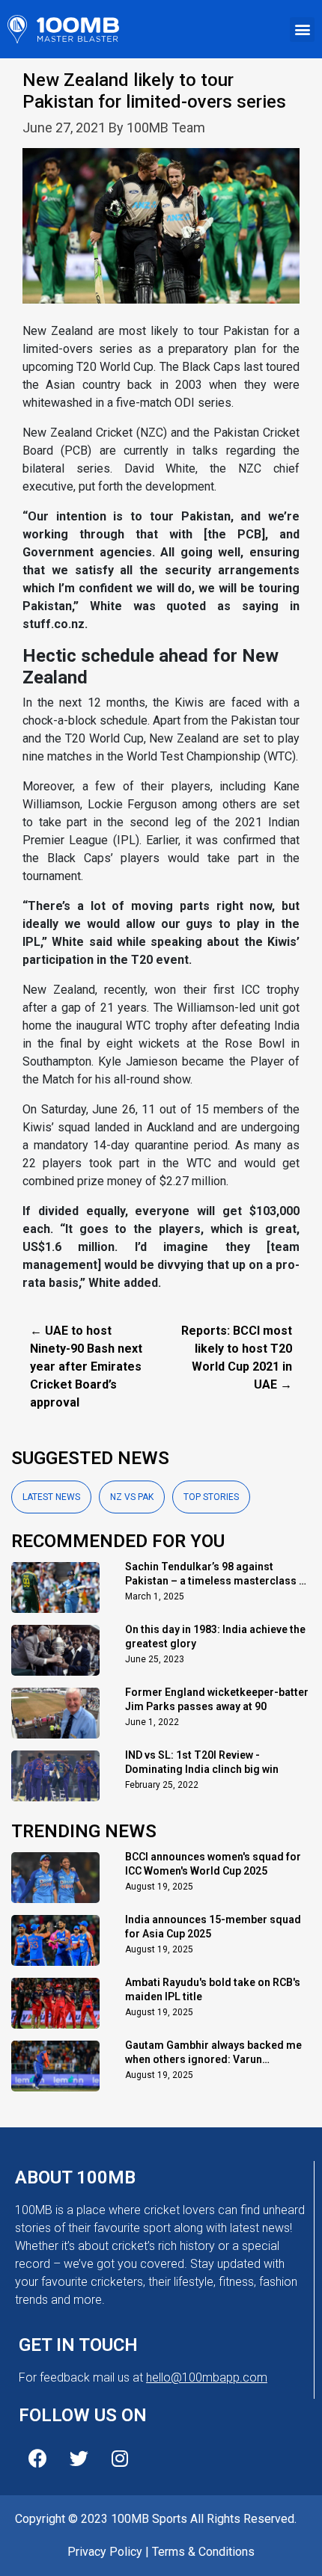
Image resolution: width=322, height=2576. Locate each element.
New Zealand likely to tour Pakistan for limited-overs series (154, 91)
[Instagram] (120, 2458)
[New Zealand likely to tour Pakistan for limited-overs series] (161, 234)
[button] (302, 30)
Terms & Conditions (203, 2552)
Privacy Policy (105, 2552)
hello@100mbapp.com (207, 2377)
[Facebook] (37, 2458)
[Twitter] (79, 2458)
